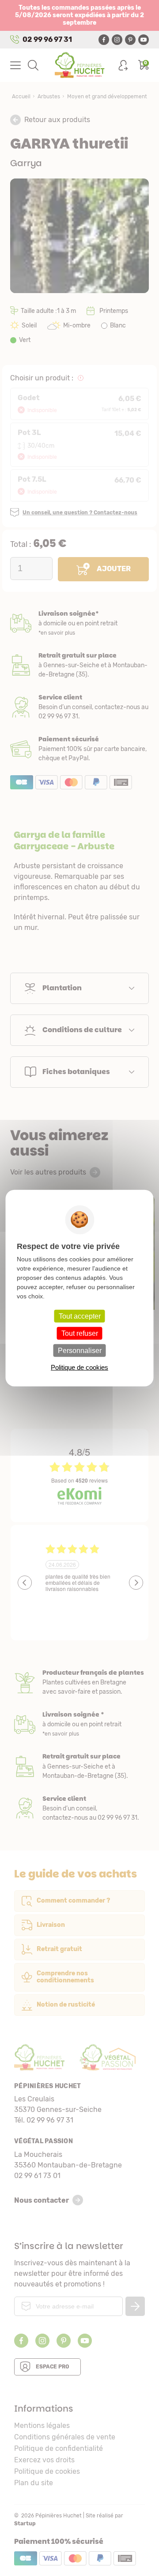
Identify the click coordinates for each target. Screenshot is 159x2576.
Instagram (117, 40)
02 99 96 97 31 (47, 39)
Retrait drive (79, 1766)
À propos (79, 1682)
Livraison (79, 623)
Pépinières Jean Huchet (80, 65)
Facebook (104, 40)
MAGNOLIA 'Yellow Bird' (82, 1292)
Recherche (33, 65)
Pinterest (130, 40)
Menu (15, 65)
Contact (79, 1808)
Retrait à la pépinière (79, 665)
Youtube (144, 40)
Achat (79, 749)
